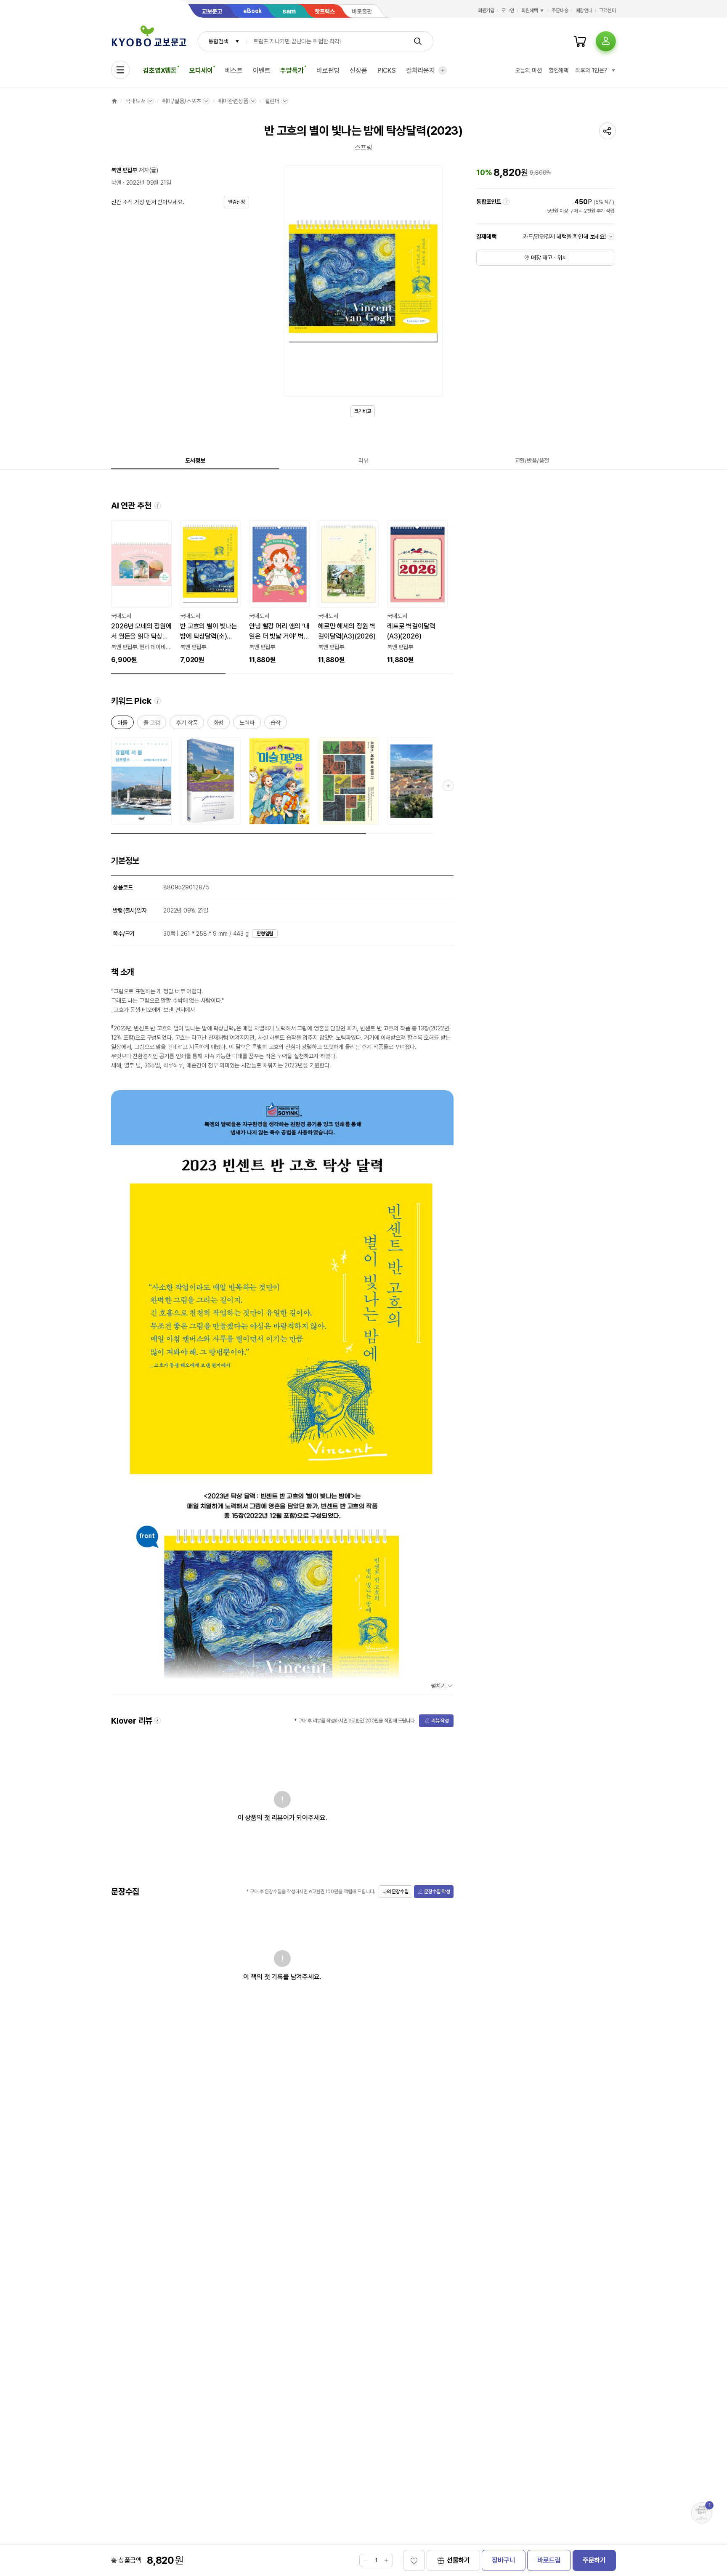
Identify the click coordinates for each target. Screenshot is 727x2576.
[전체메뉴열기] (120, 70)
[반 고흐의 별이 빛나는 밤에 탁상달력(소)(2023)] (210, 593)
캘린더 (272, 101)
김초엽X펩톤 (160, 71)
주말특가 (292, 71)
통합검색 (218, 41)
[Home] (114, 101)
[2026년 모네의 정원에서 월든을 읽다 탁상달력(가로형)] (141, 593)
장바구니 (503, 2560)
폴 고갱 (152, 724)
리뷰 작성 (440, 1721)
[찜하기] (414, 2560)
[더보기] (443, 70)
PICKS (387, 71)
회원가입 (486, 11)
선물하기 (458, 2560)
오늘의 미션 (528, 70)
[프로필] (606, 41)
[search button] (418, 41)
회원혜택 (530, 11)
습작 (276, 724)
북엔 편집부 (124, 170)
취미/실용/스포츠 (182, 101)
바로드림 (549, 2560)
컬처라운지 (421, 71)
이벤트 (262, 71)
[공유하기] (608, 131)
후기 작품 (187, 724)
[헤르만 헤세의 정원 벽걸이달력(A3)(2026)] (348, 593)
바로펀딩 (328, 71)
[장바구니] (580, 41)
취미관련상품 (233, 101)
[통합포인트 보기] (506, 202)
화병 (219, 724)
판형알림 (265, 934)
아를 (122, 724)
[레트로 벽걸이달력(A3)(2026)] (417, 593)
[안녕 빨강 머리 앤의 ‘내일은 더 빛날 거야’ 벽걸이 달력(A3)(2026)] (279, 593)
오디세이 (201, 71)
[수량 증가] (386, 2560)
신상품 (358, 71)
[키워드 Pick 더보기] (448, 786)
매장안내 (584, 11)
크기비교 (363, 411)
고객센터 (608, 11)
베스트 (234, 71)
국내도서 (135, 101)
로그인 (508, 11)
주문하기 (594, 2560)
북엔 (116, 183)
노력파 (247, 724)
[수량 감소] (366, 2560)
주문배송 (560, 11)
